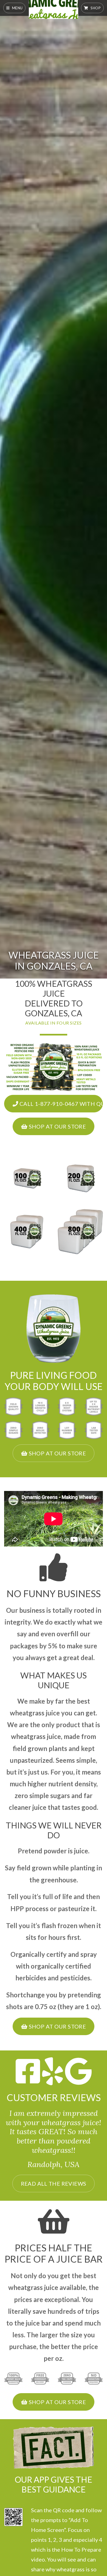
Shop (95, 8)
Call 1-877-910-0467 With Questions (60, 1104)
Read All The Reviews (54, 2183)
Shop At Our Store (57, 1126)
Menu (17, 8)
